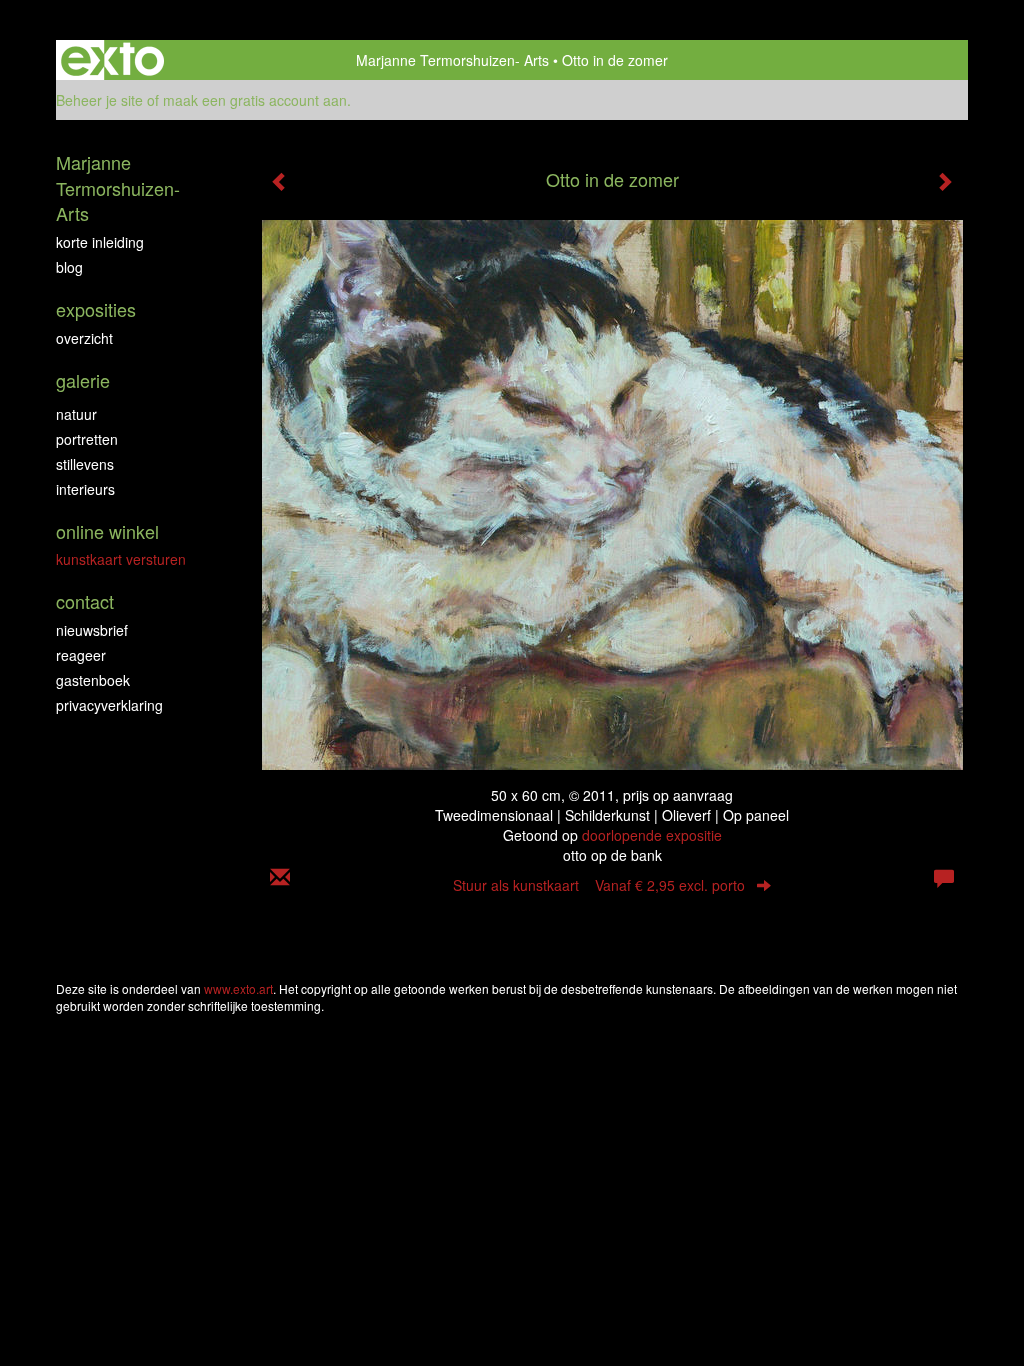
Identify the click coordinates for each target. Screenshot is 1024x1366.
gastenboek (93, 680)
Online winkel (107, 531)
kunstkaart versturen (121, 559)
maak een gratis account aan (255, 100)
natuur (76, 414)
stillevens (85, 464)
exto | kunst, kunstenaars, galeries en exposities (112, 60)
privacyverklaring (109, 705)
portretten (87, 439)
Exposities (96, 309)
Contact (85, 601)
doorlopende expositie (652, 835)
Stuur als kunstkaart (599, 885)
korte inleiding (100, 242)
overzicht (84, 338)
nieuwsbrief (92, 630)
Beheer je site (99, 100)
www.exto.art (238, 988)
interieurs (85, 489)
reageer (81, 655)
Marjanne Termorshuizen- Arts (452, 60)
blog (69, 267)
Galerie (83, 380)
